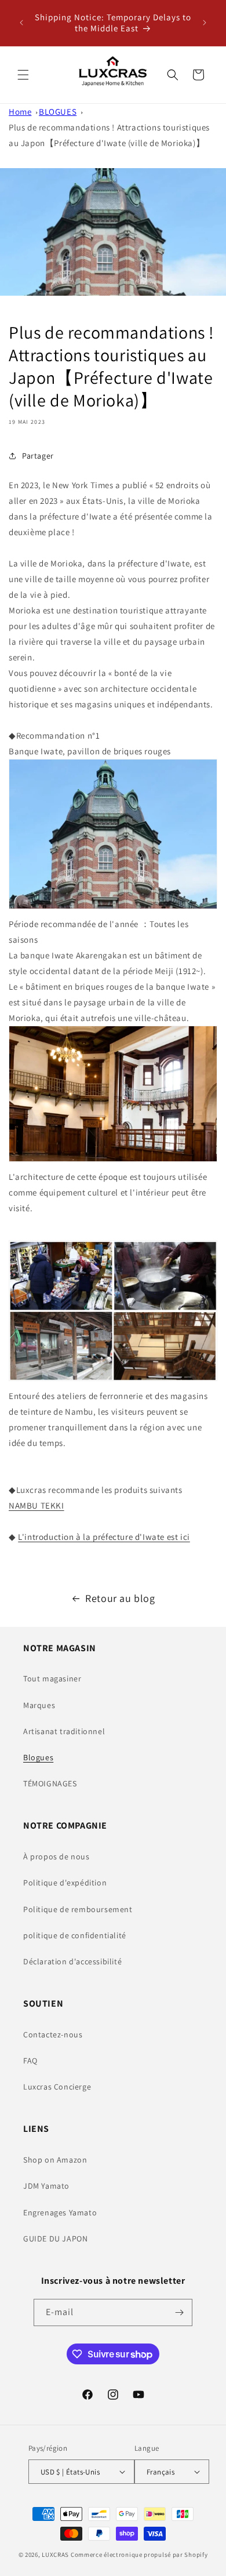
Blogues (38, 1757)
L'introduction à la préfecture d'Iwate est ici (104, 1537)
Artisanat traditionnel (64, 1731)
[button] (23, 75)
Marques (39, 1705)
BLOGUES (58, 112)
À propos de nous (57, 1856)
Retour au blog (120, 1598)
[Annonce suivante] (205, 23)
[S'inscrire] (179, 2312)
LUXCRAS (55, 2555)
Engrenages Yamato (60, 2212)
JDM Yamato (46, 2186)
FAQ (30, 2061)
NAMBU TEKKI (37, 1505)
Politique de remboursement (78, 1909)
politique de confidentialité (75, 1935)
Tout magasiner (52, 1678)
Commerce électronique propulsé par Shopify (139, 2555)
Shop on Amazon (55, 2160)
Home (20, 112)
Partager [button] (38, 456)
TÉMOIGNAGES (50, 1783)
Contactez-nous (53, 2034)
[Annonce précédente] (21, 23)
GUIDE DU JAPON (55, 2239)
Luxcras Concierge (57, 2087)
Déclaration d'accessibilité (72, 1961)
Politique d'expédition (65, 1883)
